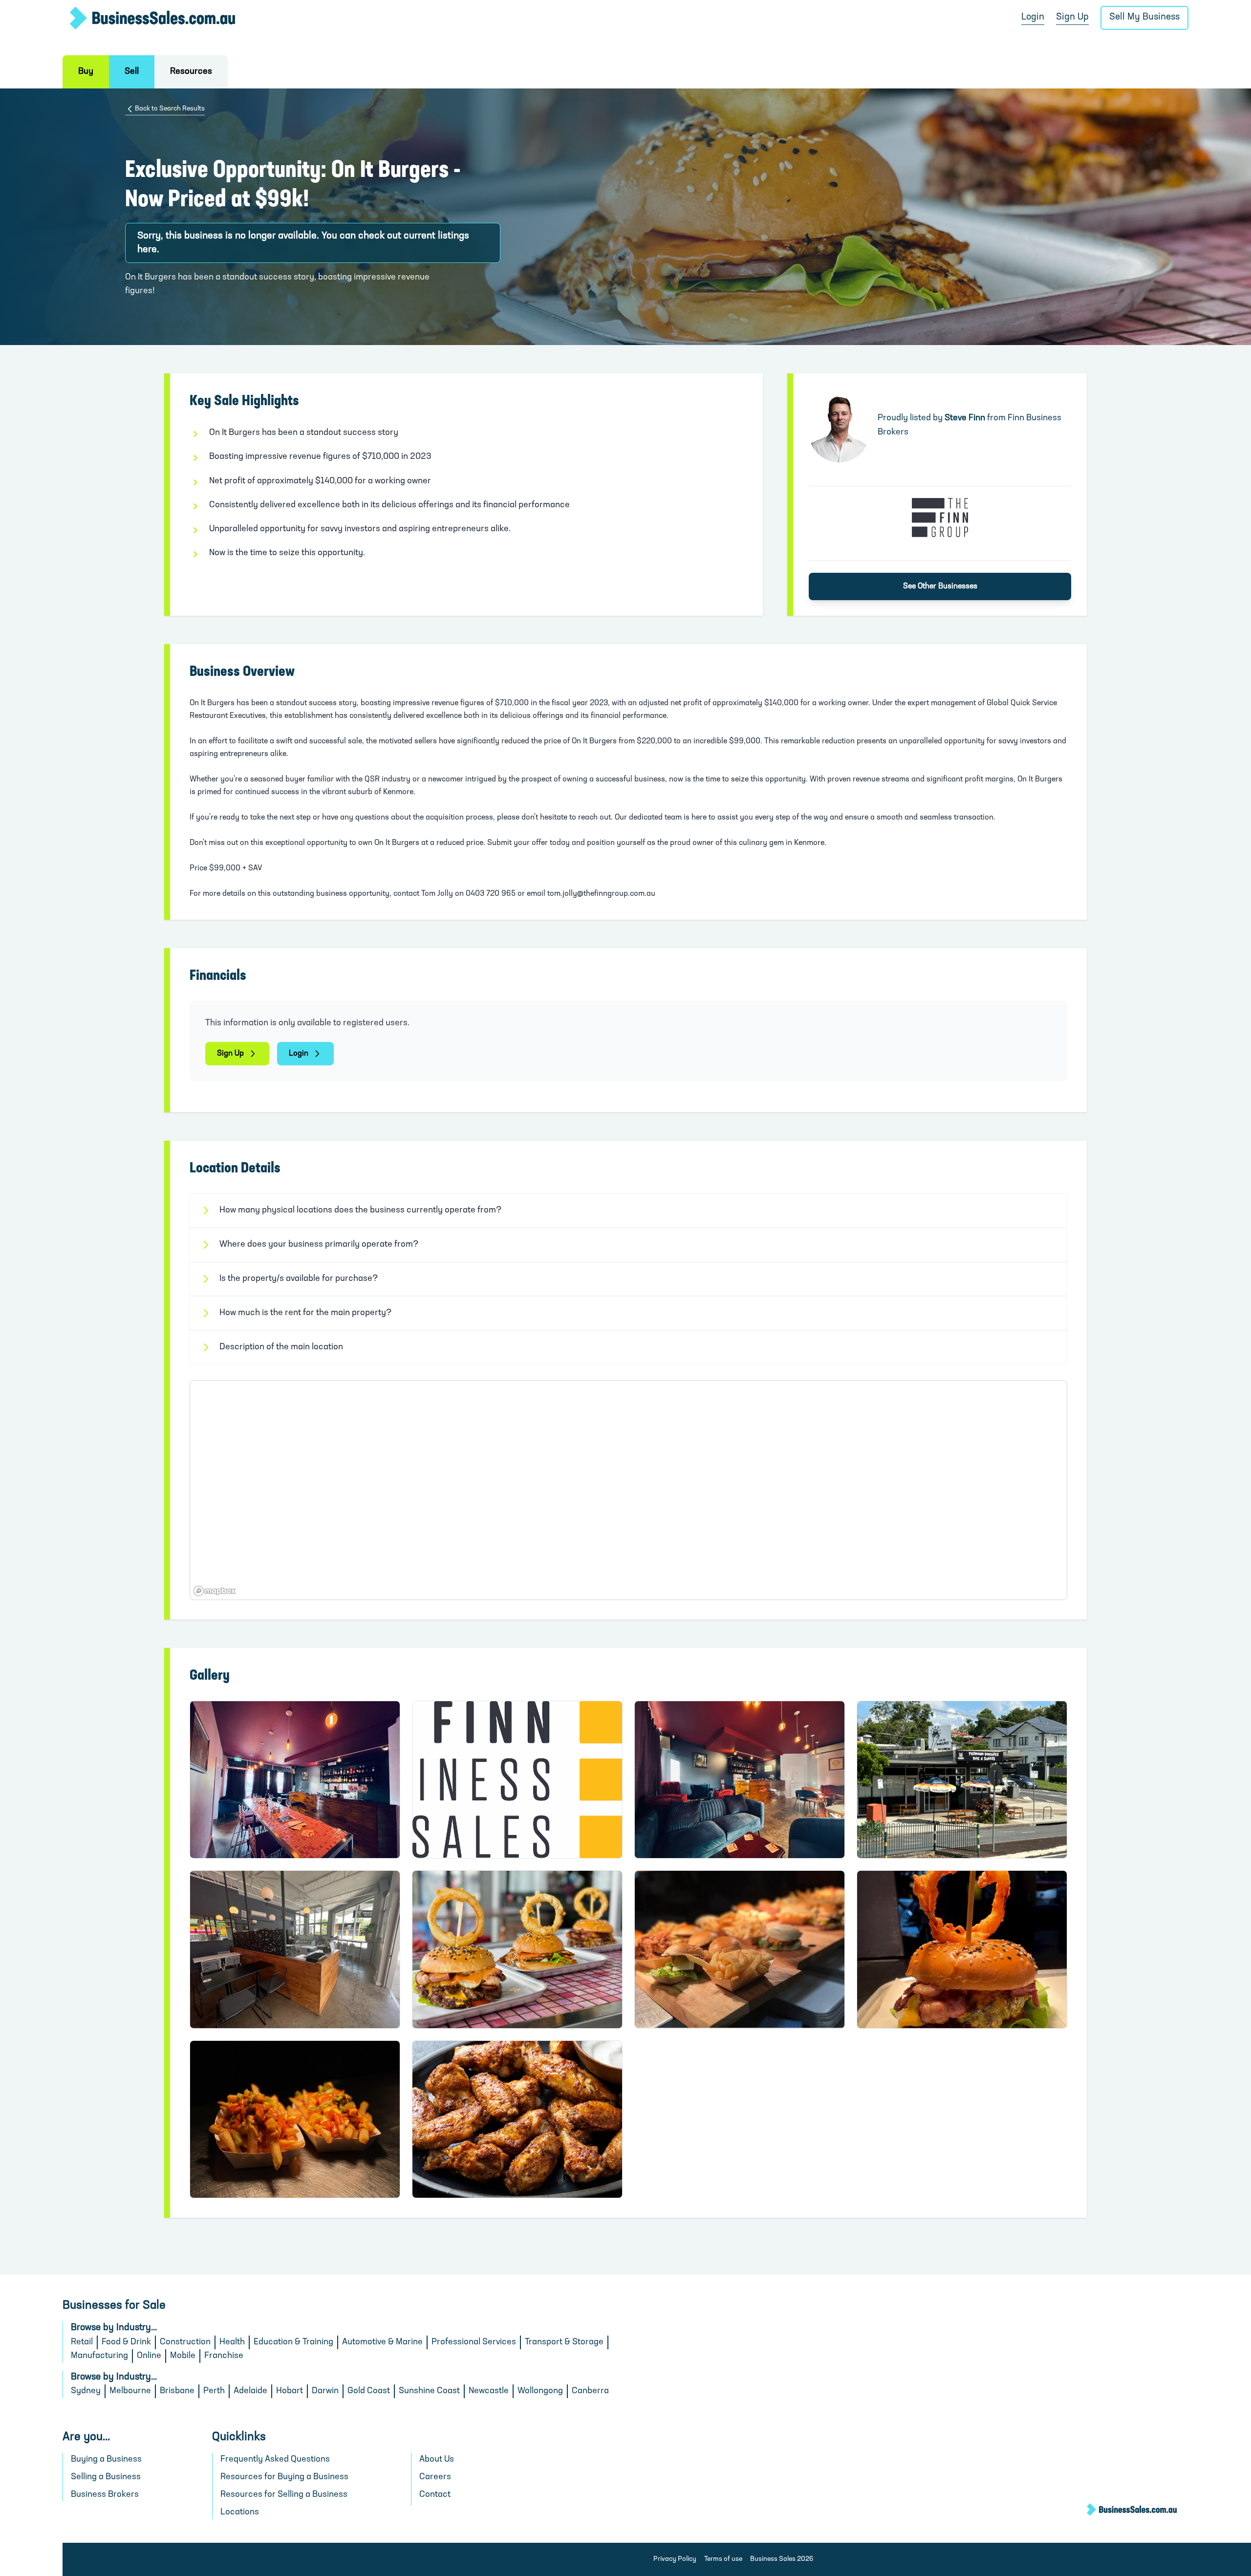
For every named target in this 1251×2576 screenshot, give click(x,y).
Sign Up (1072, 17)
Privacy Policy (675, 2559)
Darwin (325, 2391)
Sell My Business (1144, 17)
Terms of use (723, 2559)
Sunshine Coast (429, 2391)
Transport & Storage (564, 2342)
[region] (628, 1490)
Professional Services (474, 2342)
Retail (82, 2342)
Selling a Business (106, 2477)
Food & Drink (126, 2342)
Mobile (183, 2356)
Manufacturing (99, 2356)
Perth (214, 2391)
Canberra (590, 2391)
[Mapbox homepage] (215, 1591)
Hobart (290, 2391)
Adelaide (250, 2391)
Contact (435, 2495)
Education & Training (293, 2342)
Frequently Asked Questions (275, 2460)
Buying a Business (106, 2460)
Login (1033, 17)
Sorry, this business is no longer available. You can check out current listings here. (303, 243)
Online (149, 2356)
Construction (185, 2342)
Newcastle (489, 2391)
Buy (86, 72)
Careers (435, 2477)
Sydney (86, 2391)
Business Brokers (105, 2495)
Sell (132, 72)
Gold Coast (369, 2391)
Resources (191, 72)
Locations (240, 2512)
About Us (437, 2460)
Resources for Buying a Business (284, 2477)
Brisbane (177, 2391)
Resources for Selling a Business (284, 2495)
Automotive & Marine (382, 2342)
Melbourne (130, 2391)
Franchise (224, 2356)
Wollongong (540, 2391)
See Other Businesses (940, 586)
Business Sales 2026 (782, 2559)
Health (232, 2342)
